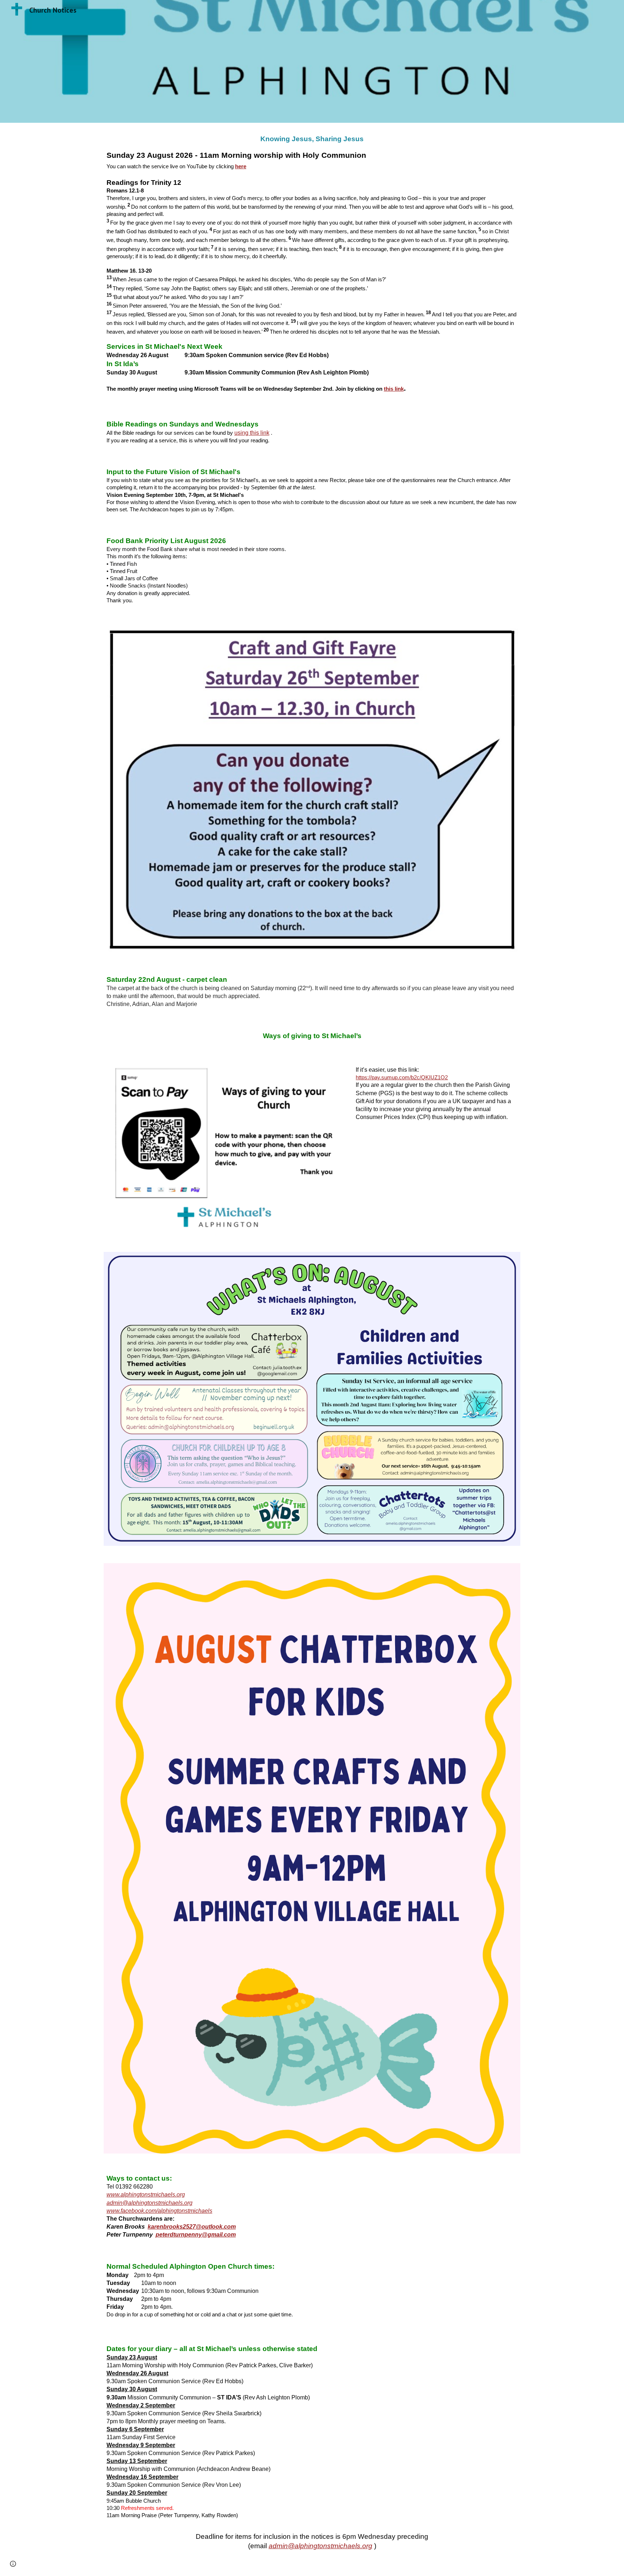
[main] (312, 265)
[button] (13, 2564)
